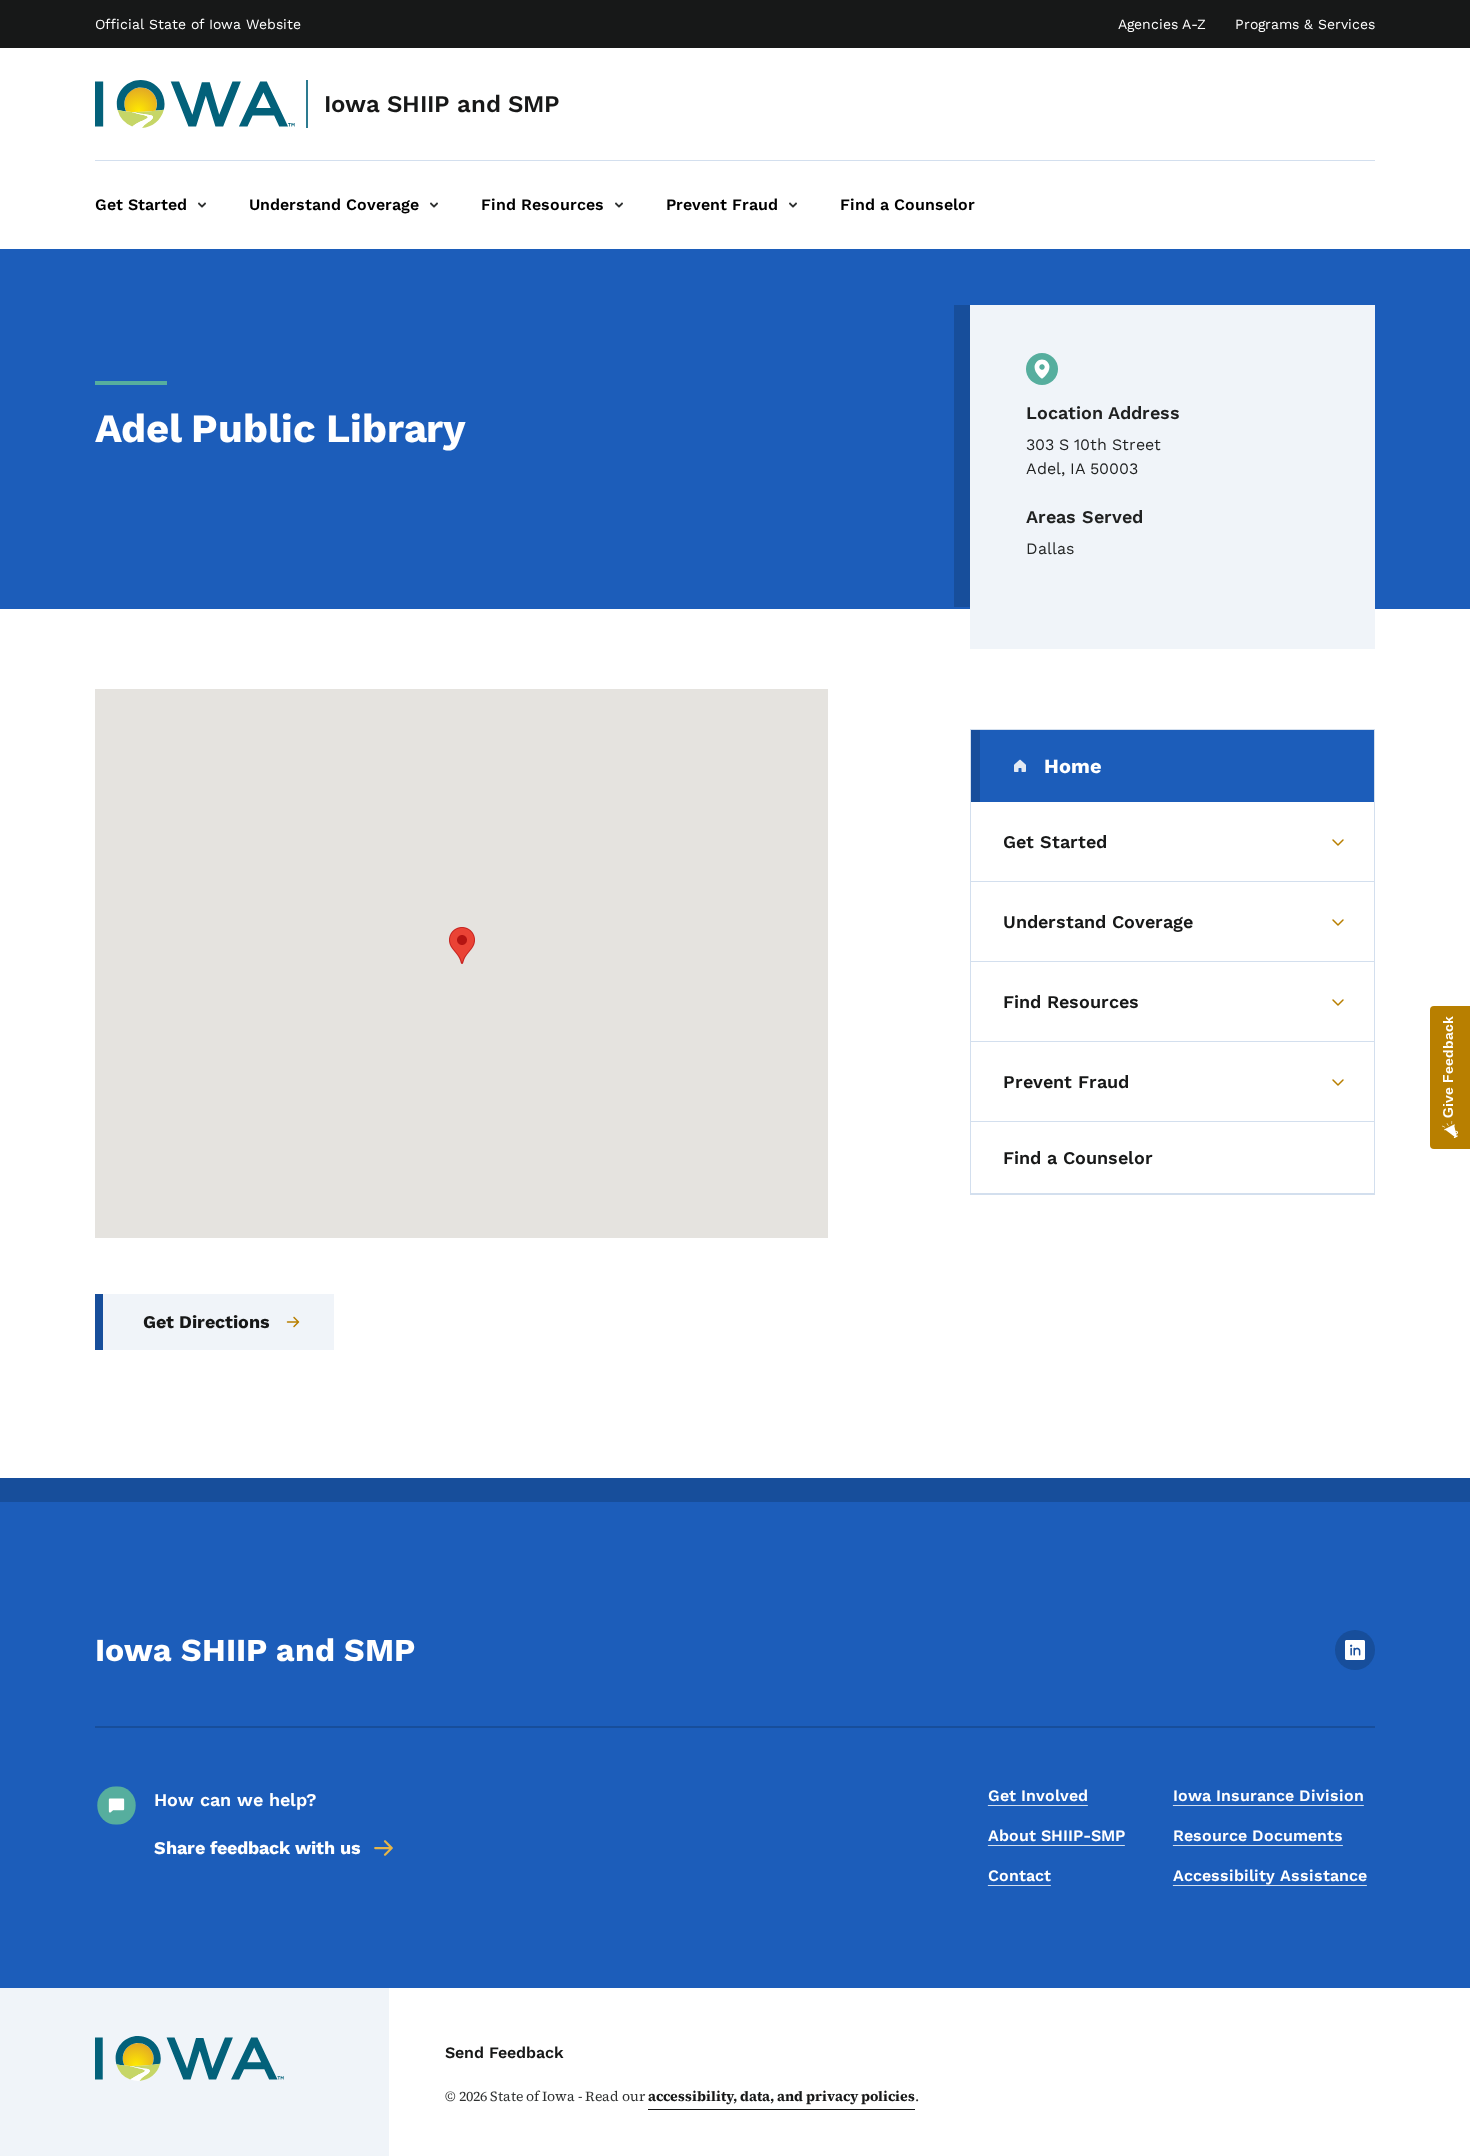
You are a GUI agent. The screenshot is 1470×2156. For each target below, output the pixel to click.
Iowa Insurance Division (1268, 1795)
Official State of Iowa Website (198, 24)
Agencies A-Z (1162, 24)
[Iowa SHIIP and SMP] (195, 104)
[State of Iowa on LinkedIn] (1355, 1664)
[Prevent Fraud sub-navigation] (793, 205)
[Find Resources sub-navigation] (619, 205)
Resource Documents (1258, 1835)
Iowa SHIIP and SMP (442, 104)
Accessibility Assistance (1270, 1875)
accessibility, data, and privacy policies (781, 2096)
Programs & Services (1305, 24)
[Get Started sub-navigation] (202, 205)
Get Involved (1038, 1795)
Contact (1019, 1875)
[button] (462, 945)
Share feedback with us (257, 1847)
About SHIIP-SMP (1056, 1835)
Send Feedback (504, 2052)
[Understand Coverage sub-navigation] (434, 205)
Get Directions (206, 1321)
